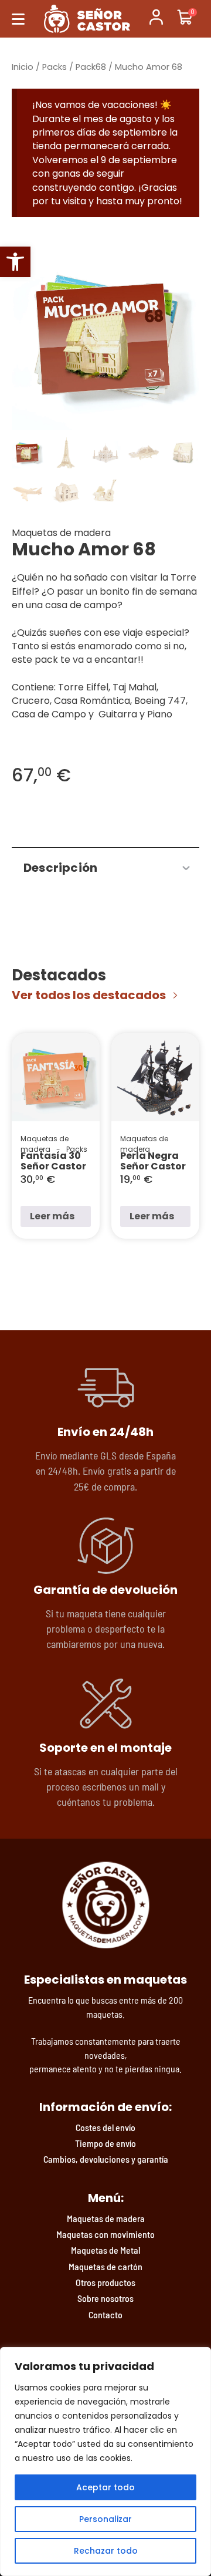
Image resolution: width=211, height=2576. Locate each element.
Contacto (105, 2314)
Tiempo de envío (105, 2143)
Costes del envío (105, 2127)
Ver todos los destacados (89, 995)
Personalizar (105, 2519)
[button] (15, 262)
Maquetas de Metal (105, 2250)
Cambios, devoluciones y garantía (106, 2159)
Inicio (23, 67)
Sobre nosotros (105, 2298)
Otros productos (105, 2282)
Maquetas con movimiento (105, 2234)
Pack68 (91, 67)
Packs (55, 67)
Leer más (52, 1216)
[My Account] (156, 19)
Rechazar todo (106, 2551)
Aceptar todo (105, 2487)
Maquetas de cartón (105, 2266)
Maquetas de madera (106, 2218)
